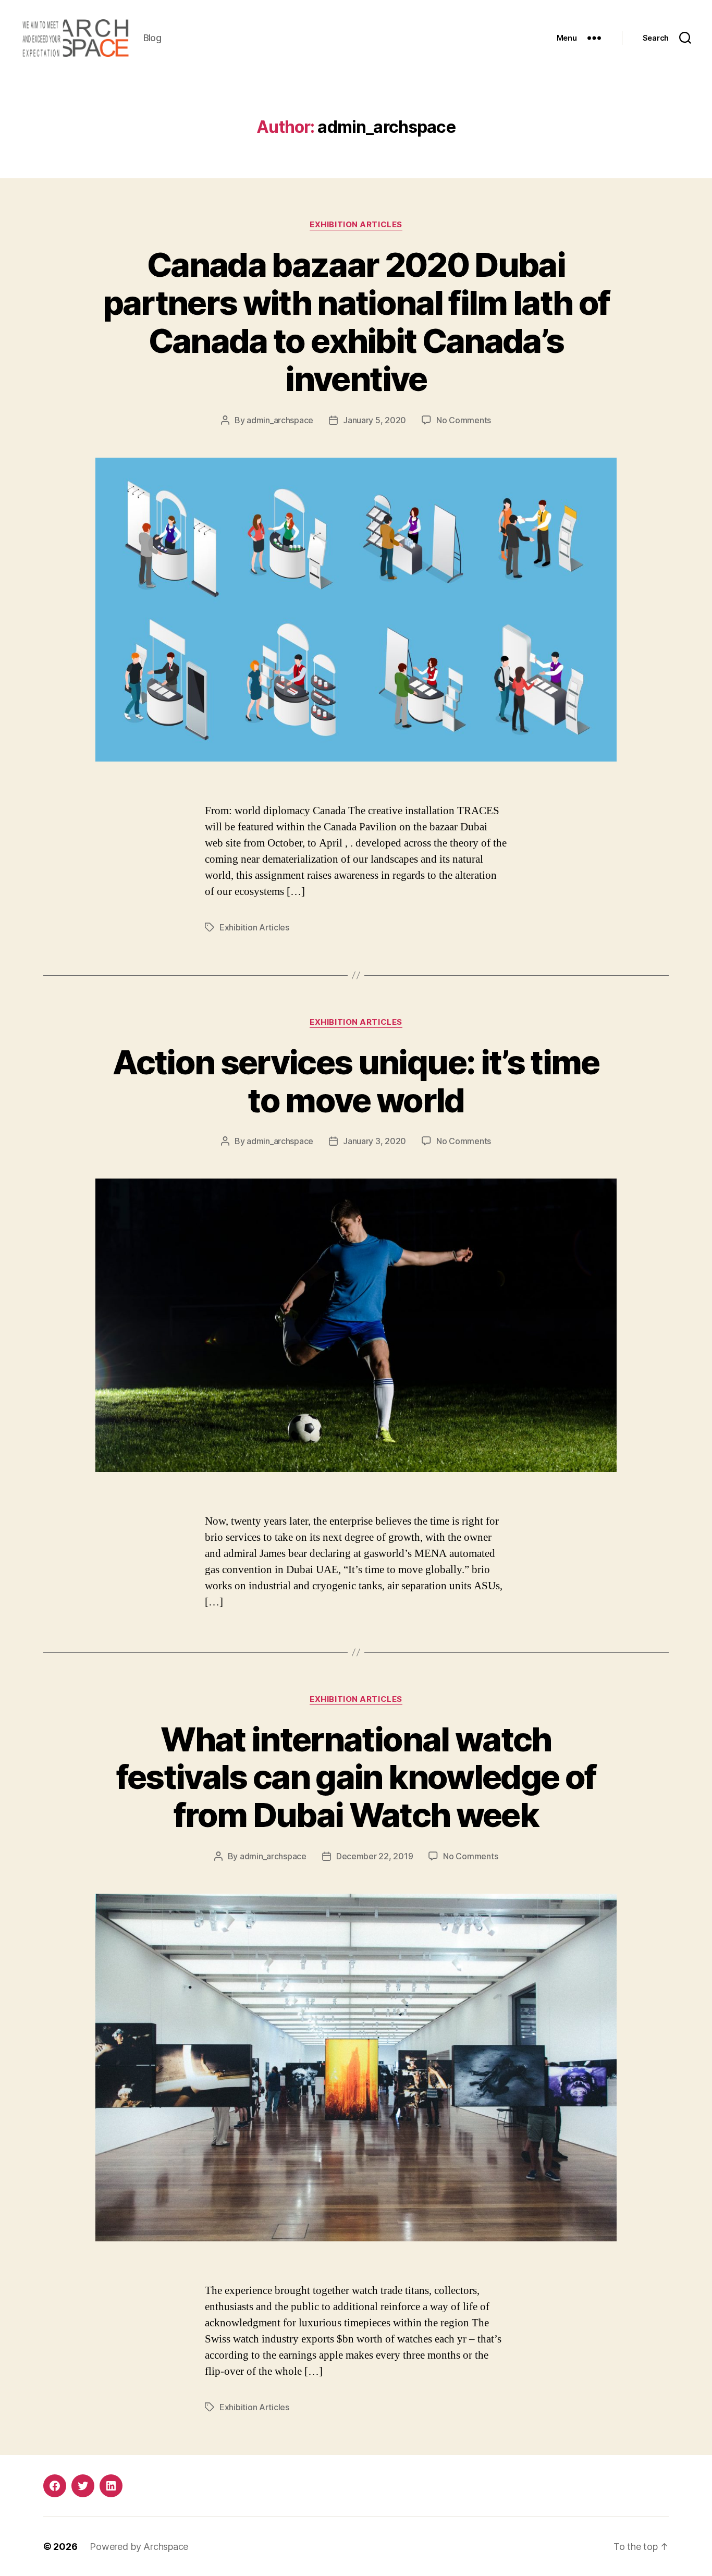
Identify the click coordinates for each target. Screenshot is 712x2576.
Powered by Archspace (139, 2547)
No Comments (464, 420)
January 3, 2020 (375, 1141)
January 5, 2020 (375, 420)
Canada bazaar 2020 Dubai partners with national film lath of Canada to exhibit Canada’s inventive (356, 322)
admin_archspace (280, 420)
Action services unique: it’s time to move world (356, 1081)
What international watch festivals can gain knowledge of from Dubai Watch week (356, 1777)
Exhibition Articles (356, 225)
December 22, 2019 (375, 1856)
